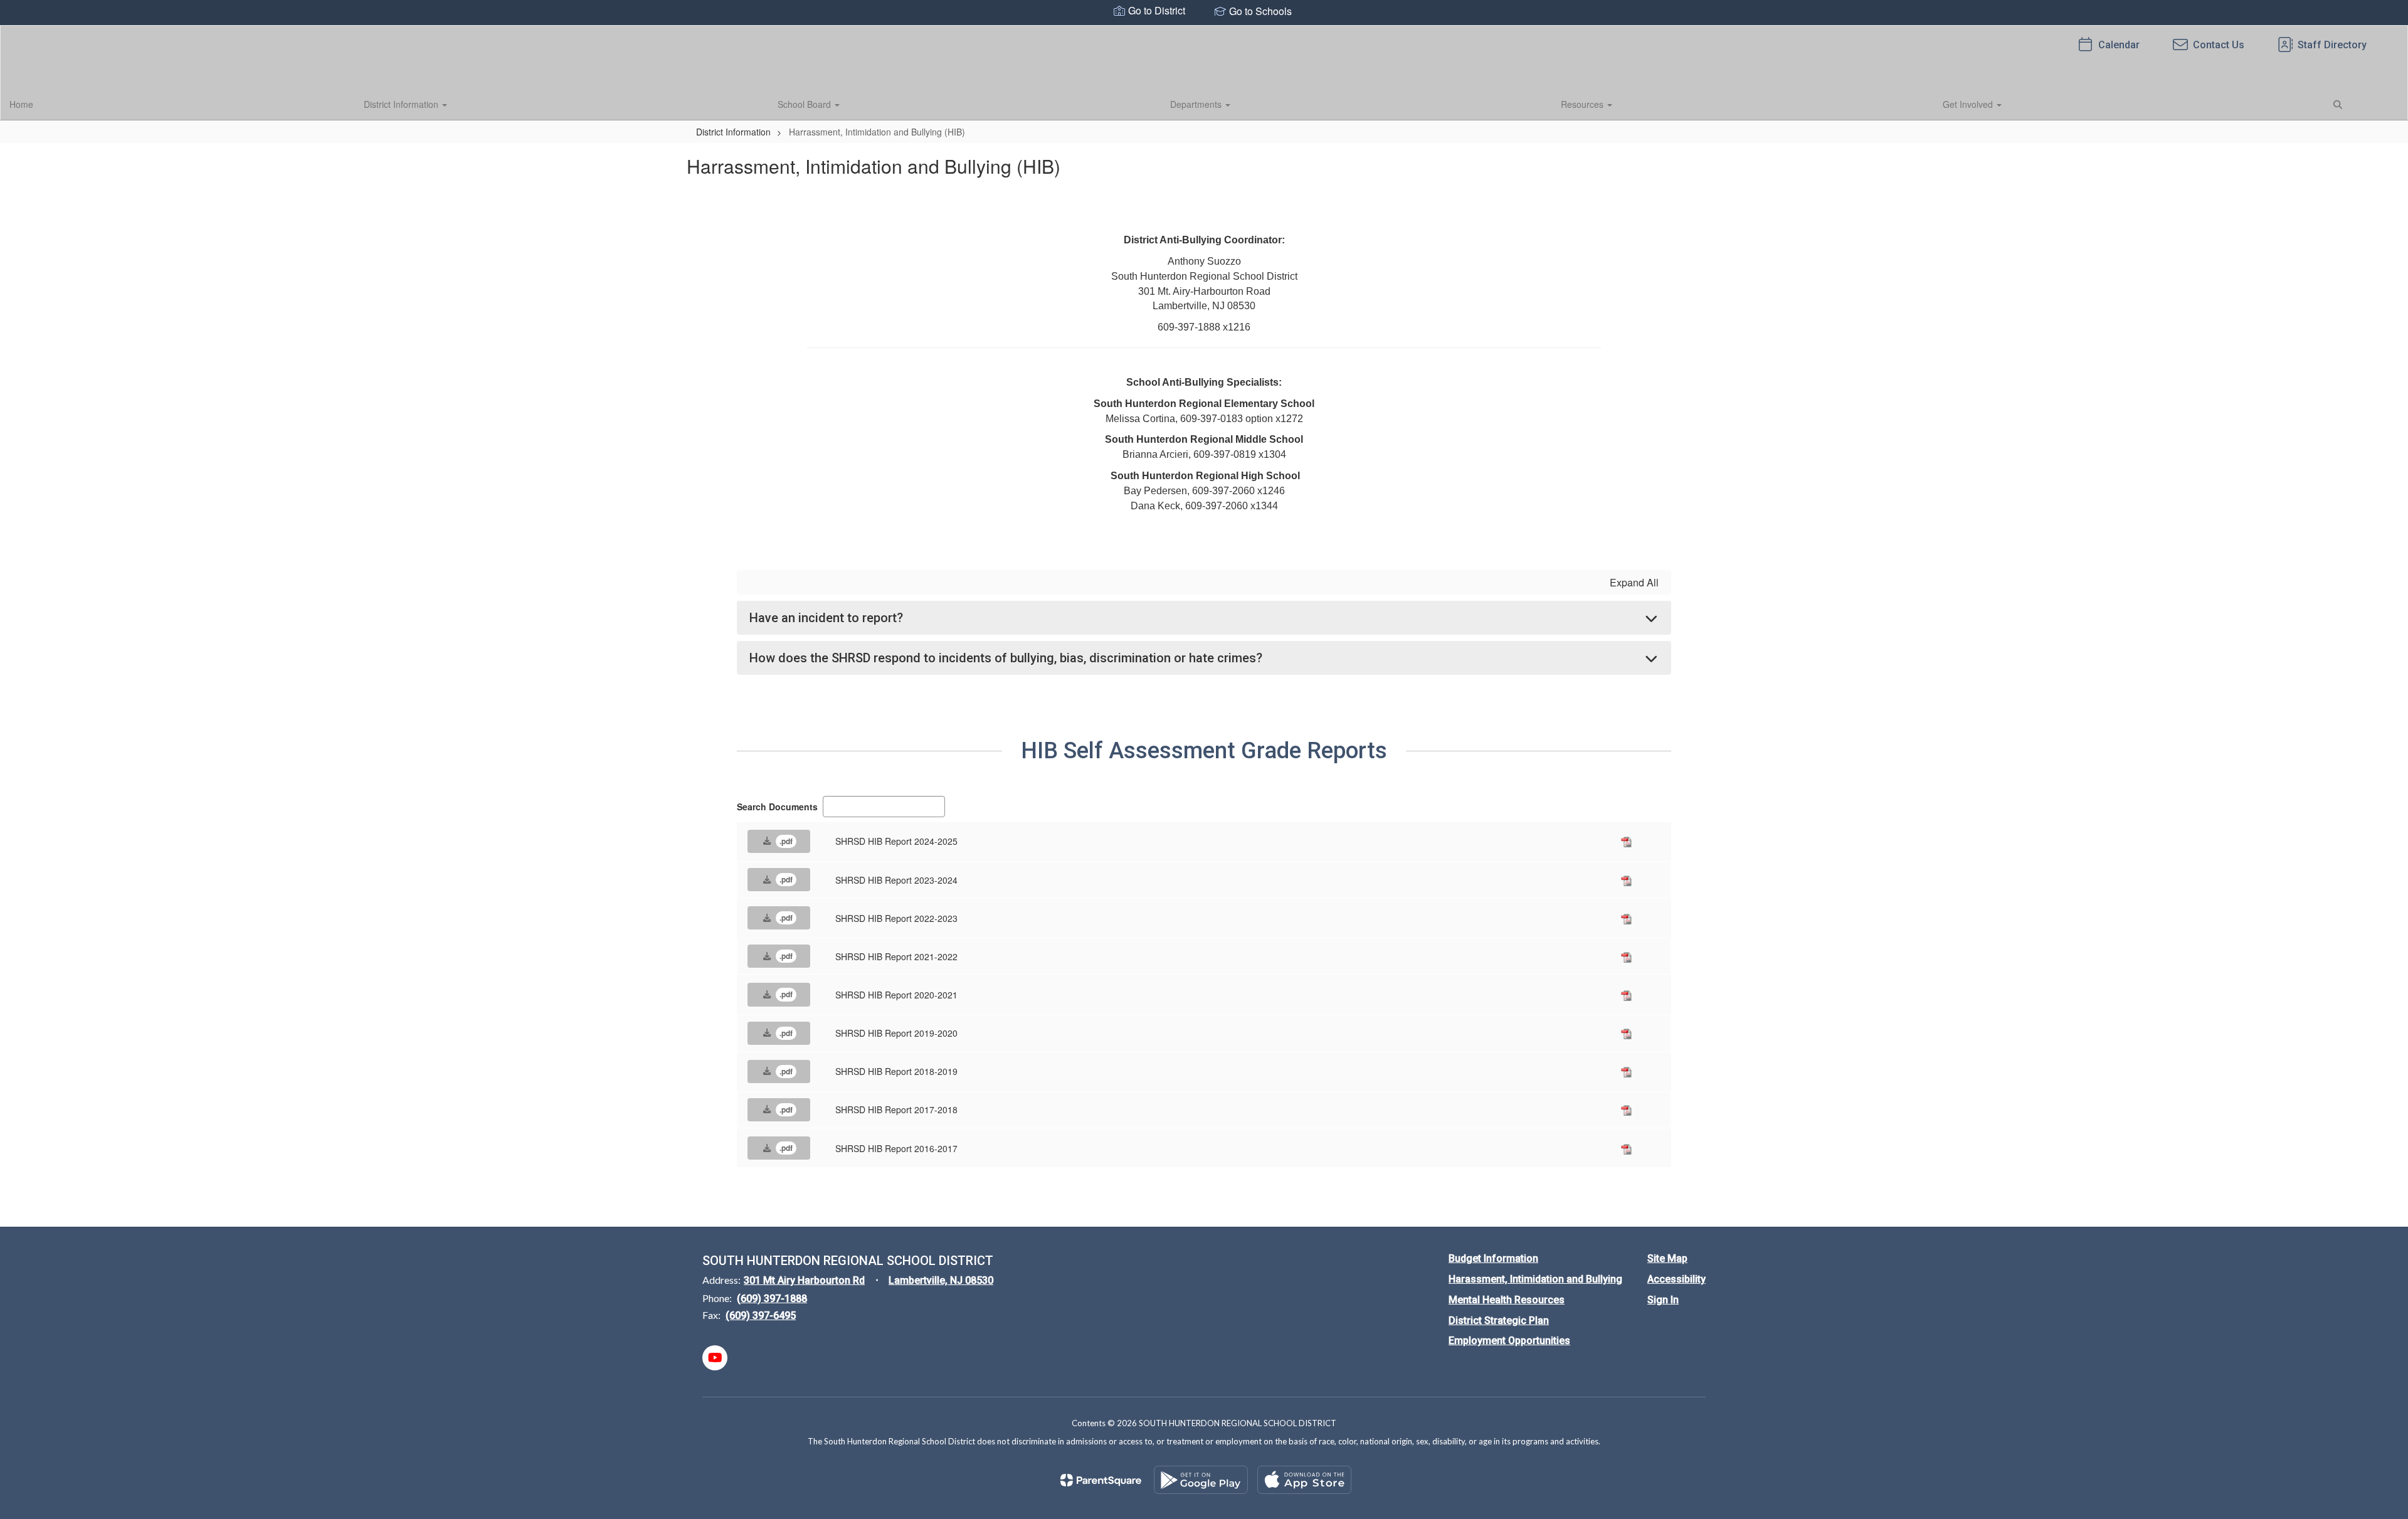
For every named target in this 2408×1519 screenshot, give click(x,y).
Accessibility (1677, 1279)
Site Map (1667, 1258)
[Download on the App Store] (1304, 1480)
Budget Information (1493, 1258)
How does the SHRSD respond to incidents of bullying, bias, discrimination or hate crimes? (1006, 658)
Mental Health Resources (1507, 1300)
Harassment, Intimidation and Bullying (1535, 1279)
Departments (1197, 104)
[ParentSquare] (1101, 1480)
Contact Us (2219, 45)
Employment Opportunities (1509, 1341)
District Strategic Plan (1499, 1321)
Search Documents (777, 807)
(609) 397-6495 (761, 1315)
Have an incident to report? (826, 618)
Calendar (2119, 45)
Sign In (1663, 1300)
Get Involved (1969, 104)
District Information (402, 104)
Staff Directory (2332, 45)
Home (21, 104)
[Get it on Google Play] (1201, 1480)
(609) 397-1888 (772, 1299)
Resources (1583, 104)
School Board (805, 104)
